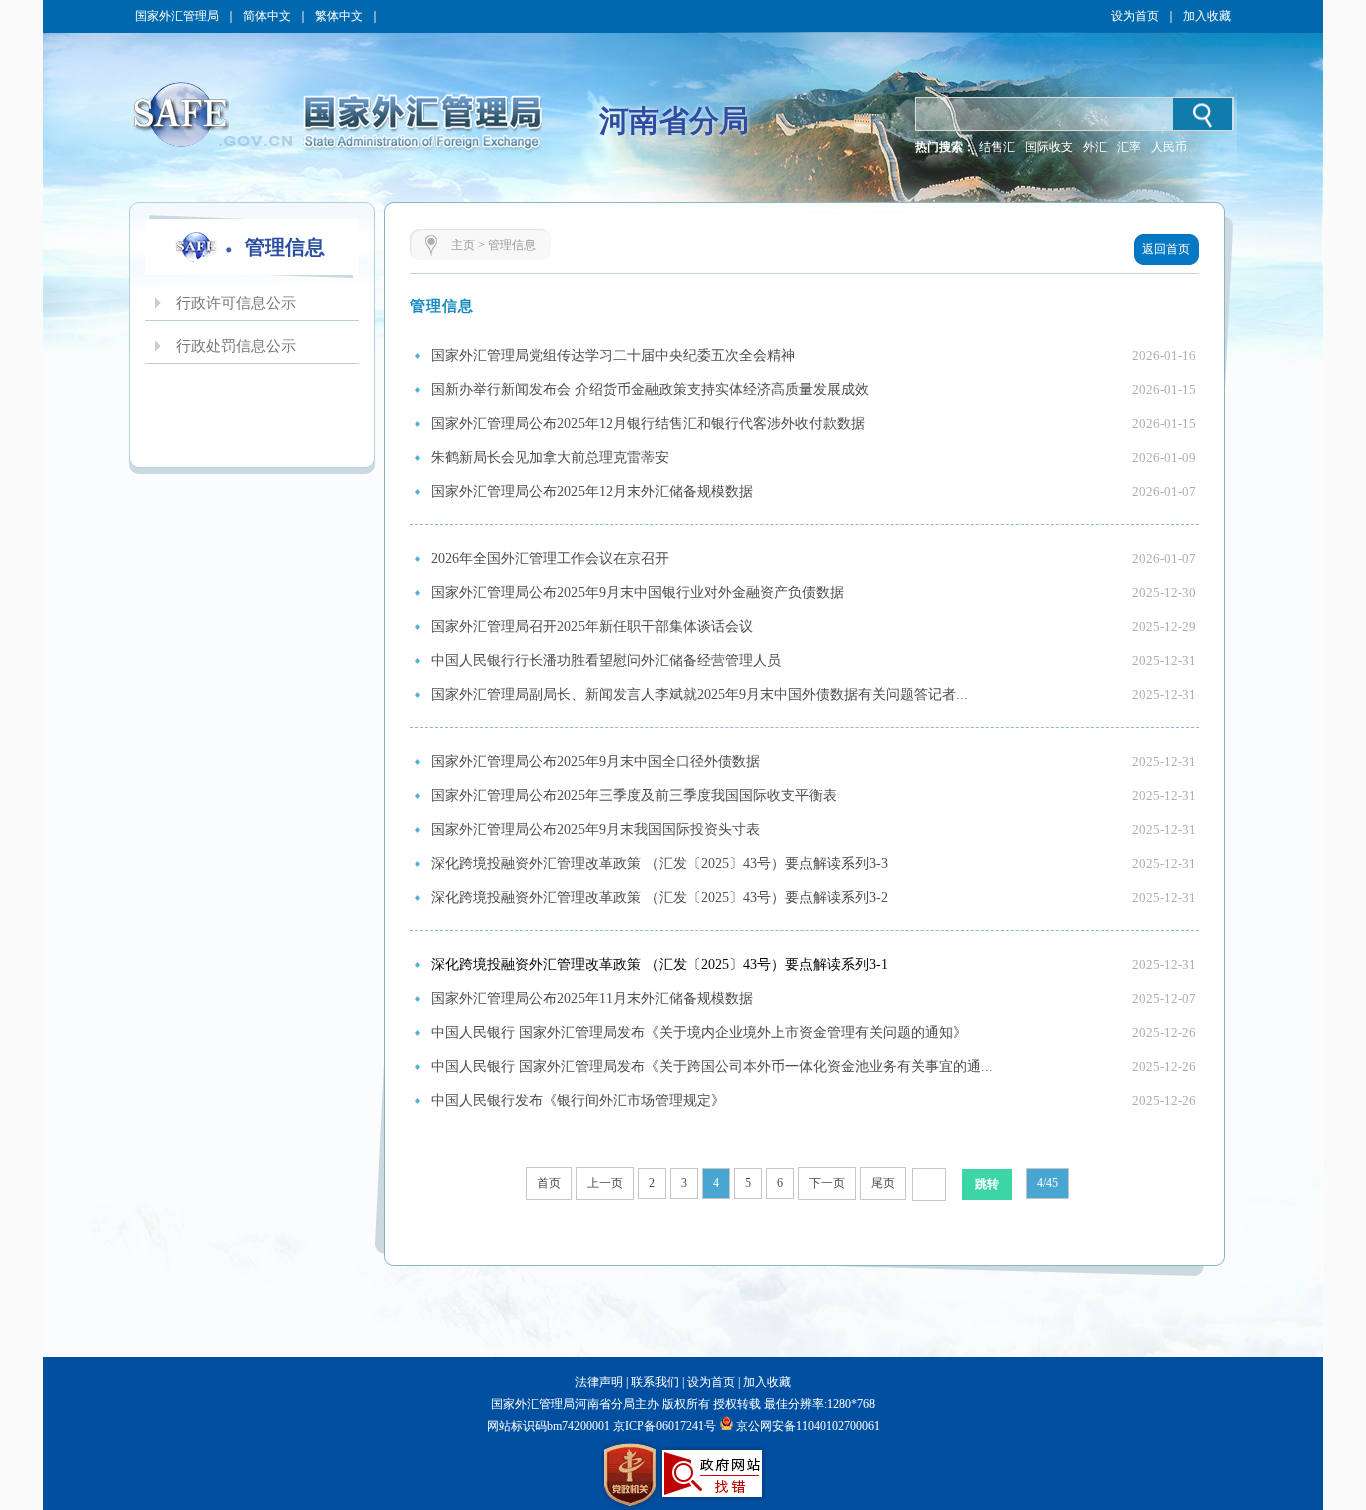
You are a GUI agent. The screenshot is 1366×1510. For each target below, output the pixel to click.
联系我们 (655, 1382)
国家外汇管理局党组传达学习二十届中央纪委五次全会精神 (613, 355)
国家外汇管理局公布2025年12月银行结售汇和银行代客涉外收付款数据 (648, 423)
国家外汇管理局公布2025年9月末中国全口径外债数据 (595, 761)
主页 (463, 245)
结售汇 (997, 147)
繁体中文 (339, 16)
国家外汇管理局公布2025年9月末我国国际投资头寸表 (595, 829)
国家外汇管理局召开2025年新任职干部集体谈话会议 (592, 626)
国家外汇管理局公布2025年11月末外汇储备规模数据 (592, 998)
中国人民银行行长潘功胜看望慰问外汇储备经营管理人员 (606, 660)
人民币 (1169, 147)
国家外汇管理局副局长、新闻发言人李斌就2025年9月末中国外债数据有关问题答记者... (699, 694)
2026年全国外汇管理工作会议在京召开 (550, 558)
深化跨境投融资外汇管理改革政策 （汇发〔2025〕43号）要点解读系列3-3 (659, 863)
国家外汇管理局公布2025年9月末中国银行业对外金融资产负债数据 (637, 592)
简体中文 (267, 16)
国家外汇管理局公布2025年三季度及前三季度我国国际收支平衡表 (634, 795)
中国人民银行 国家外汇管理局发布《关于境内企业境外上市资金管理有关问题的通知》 (699, 1032)
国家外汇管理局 (177, 16)
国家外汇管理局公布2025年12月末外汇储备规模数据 (592, 491)
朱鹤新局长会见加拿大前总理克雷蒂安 (550, 457)
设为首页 (1135, 16)
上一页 (605, 1183)
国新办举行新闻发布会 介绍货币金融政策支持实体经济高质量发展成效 (650, 389)
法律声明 (599, 1382)
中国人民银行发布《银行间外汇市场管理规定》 (578, 1100)
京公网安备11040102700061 (808, 1426)
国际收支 (1049, 147)
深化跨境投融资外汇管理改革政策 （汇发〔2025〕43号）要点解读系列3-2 (659, 897)
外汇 (1095, 147)
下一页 (827, 1183)
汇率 (1129, 147)
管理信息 (512, 245)
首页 (549, 1183)
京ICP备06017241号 (663, 1426)
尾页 (883, 1183)
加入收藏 (1207, 16)
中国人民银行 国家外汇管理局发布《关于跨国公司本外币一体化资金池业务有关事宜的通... (712, 1066)
